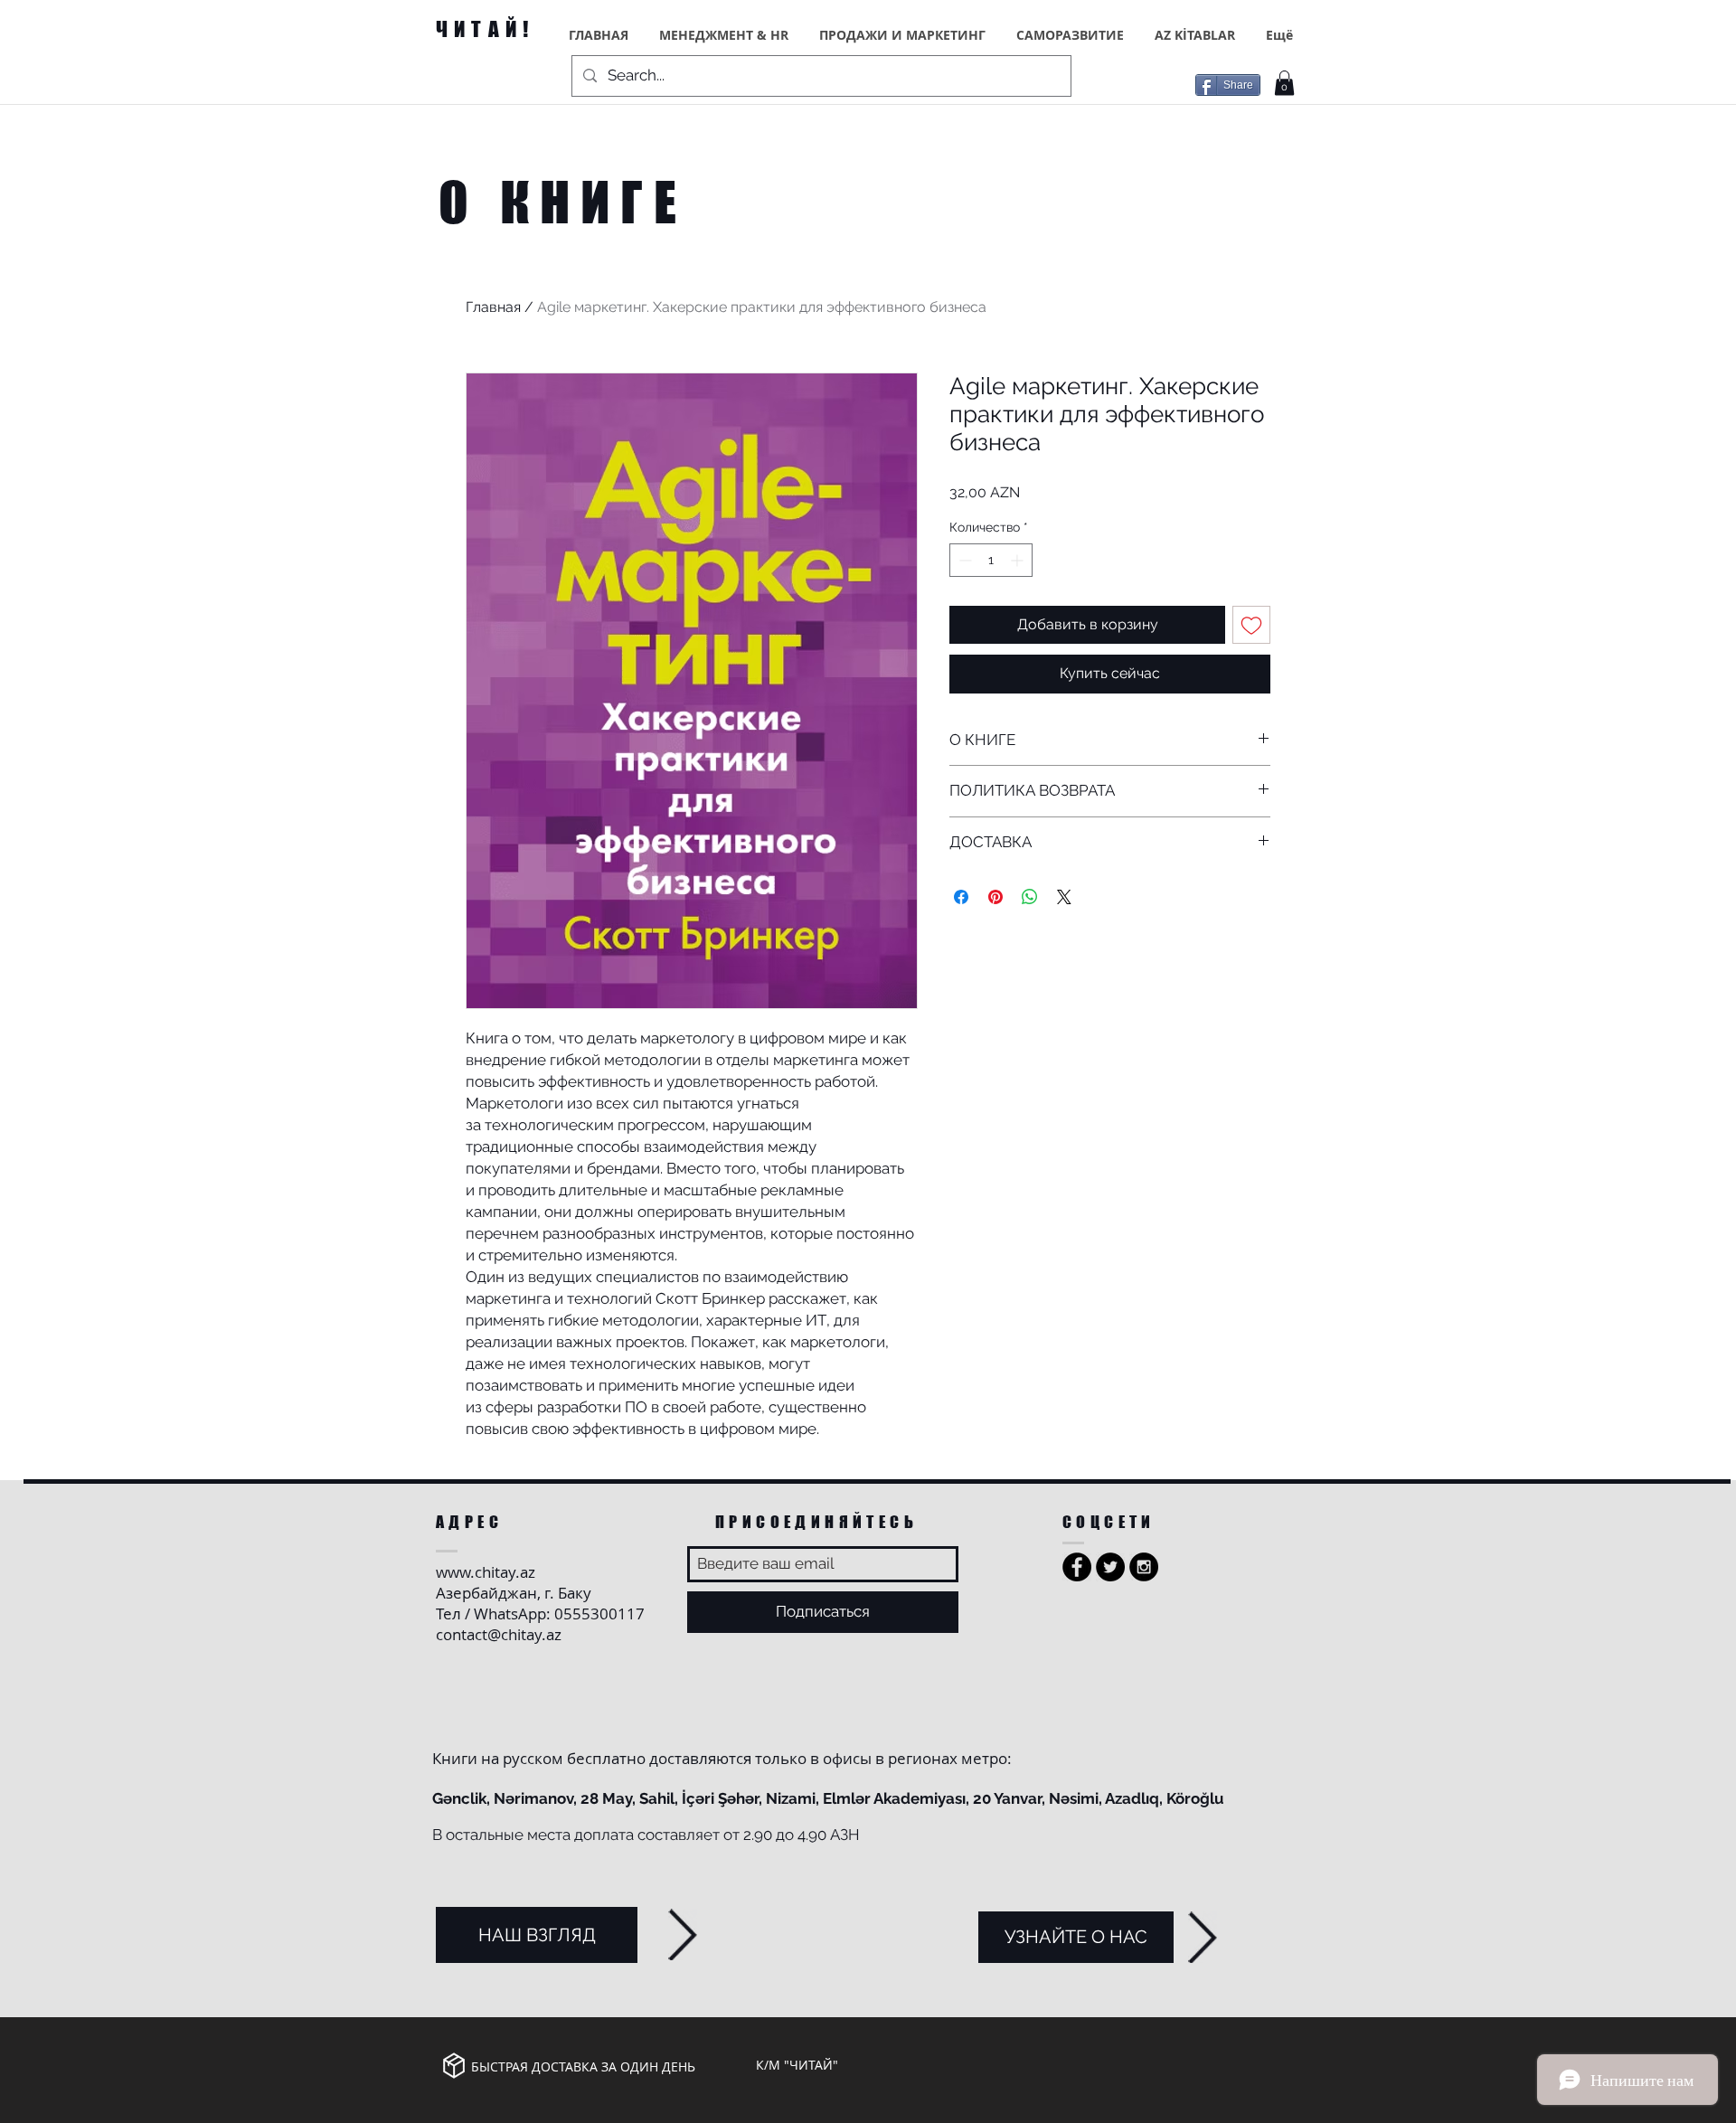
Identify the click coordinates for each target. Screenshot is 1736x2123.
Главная (493, 307)
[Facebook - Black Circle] (1077, 1567)
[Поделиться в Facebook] (961, 897)
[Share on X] (1064, 897)
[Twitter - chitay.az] (1110, 1567)
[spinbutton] (991, 560)
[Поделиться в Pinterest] (995, 897)
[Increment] (1019, 560)
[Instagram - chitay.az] (1144, 1567)
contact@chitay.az (499, 1634)
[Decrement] (963, 560)
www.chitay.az (486, 1572)
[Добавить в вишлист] (1251, 625)
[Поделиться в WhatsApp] (1030, 897)
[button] (1284, 83)
